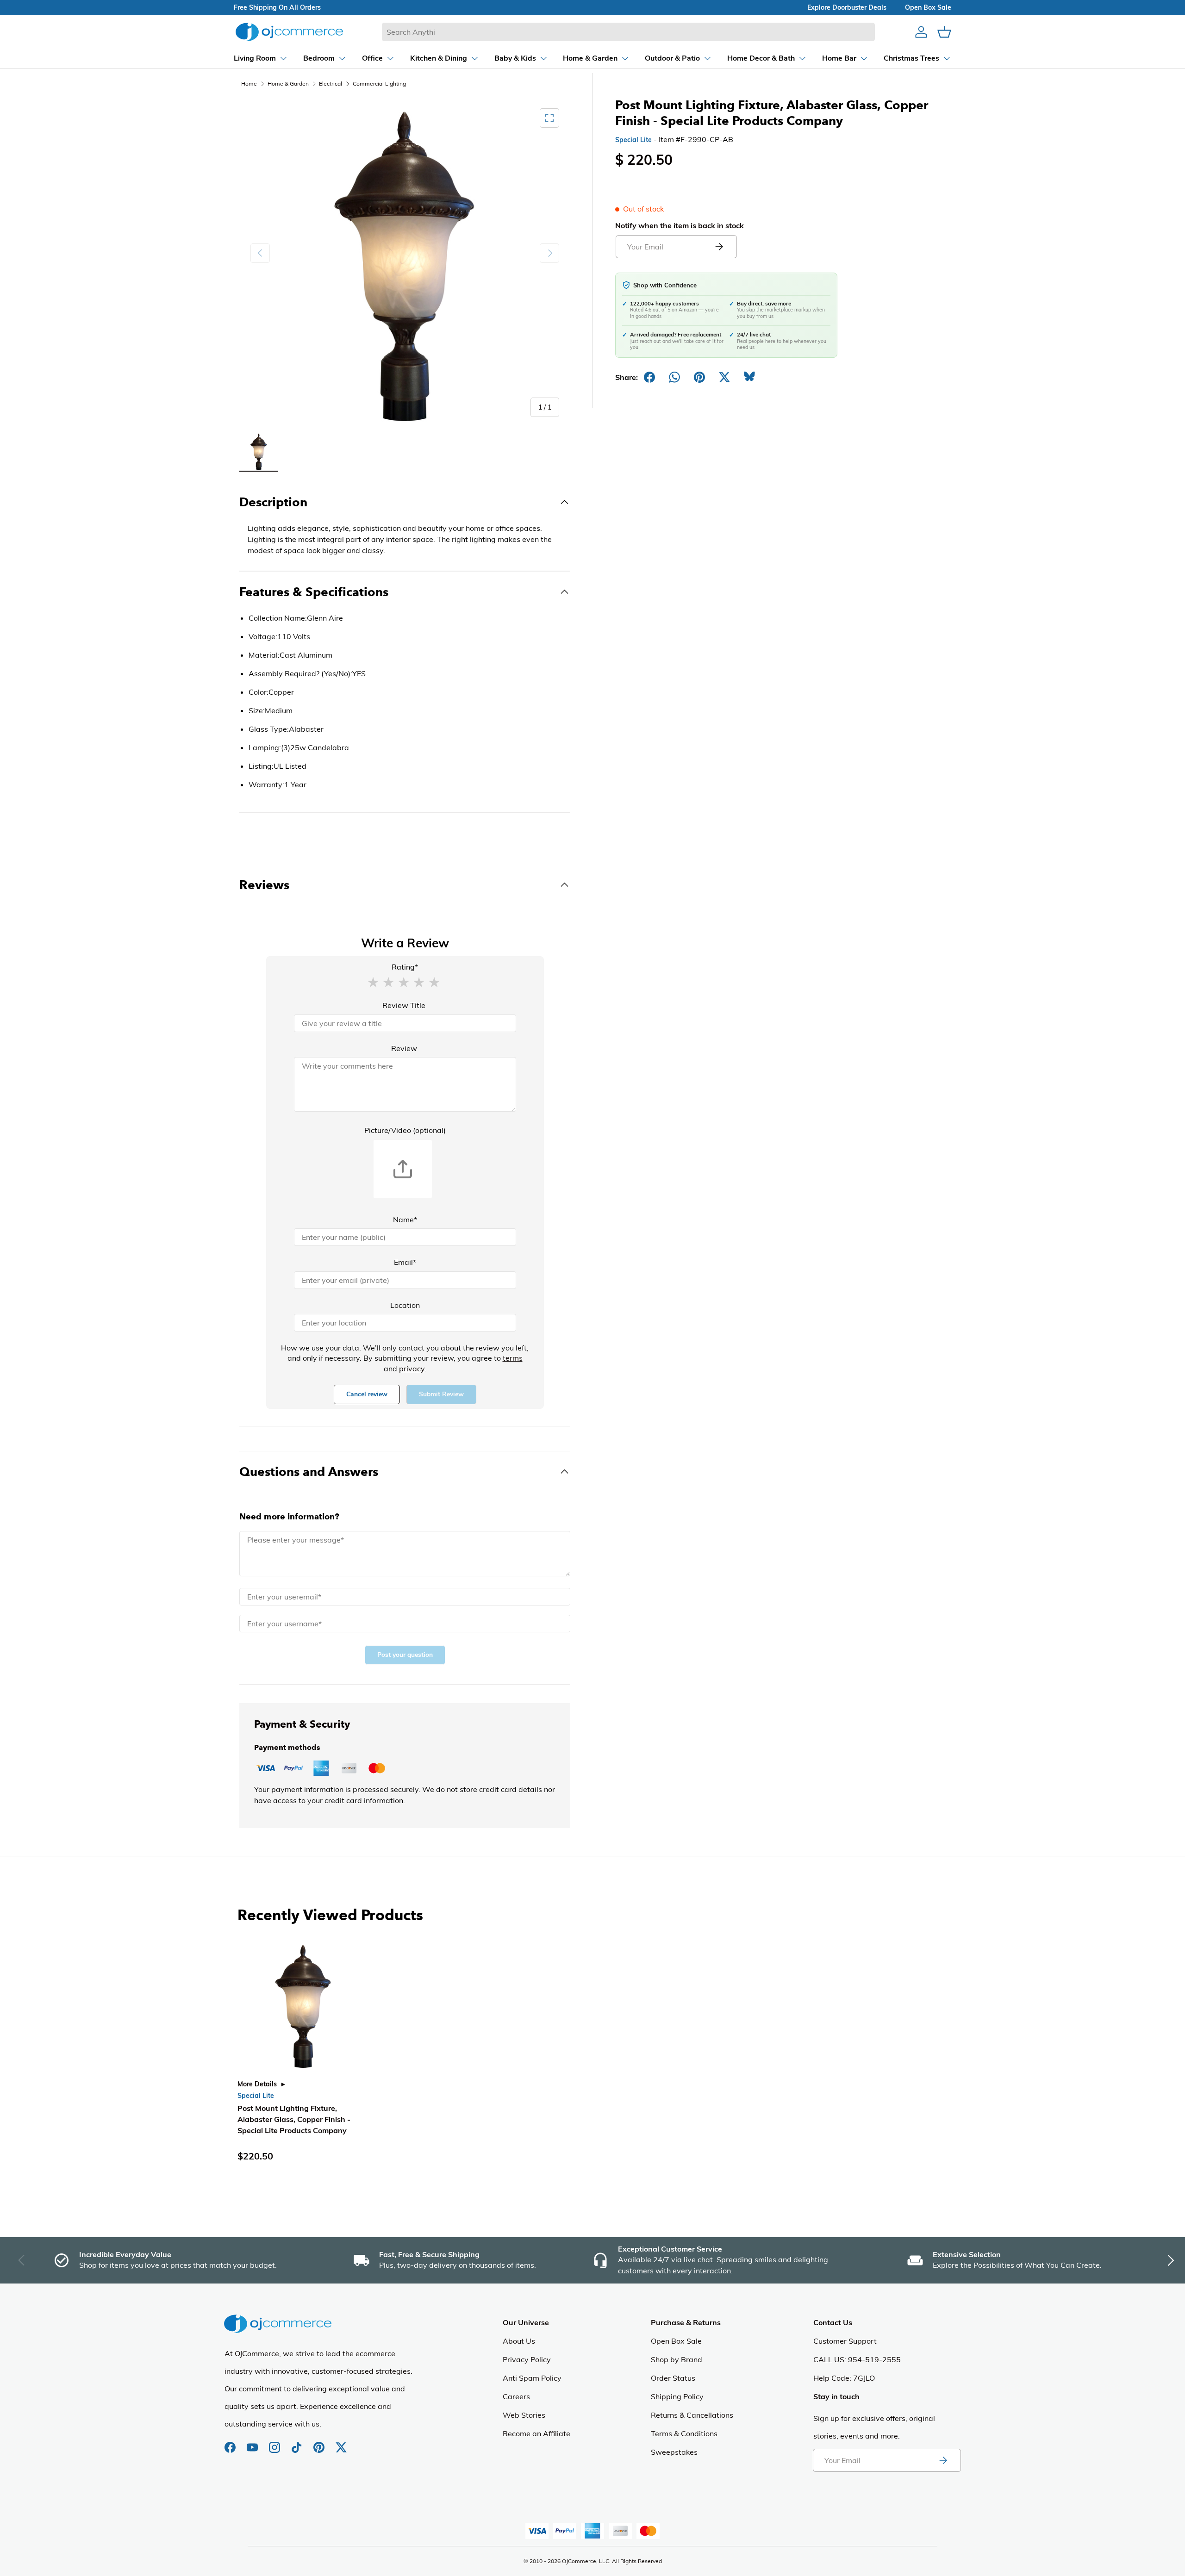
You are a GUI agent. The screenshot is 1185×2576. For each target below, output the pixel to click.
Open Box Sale (676, 2341)
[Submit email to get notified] (719, 247)
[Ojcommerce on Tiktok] (298, 2443)
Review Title (404, 1005)
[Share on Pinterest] (699, 377)
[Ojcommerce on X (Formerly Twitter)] (341, 2443)
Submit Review (441, 1394)
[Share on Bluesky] (749, 377)
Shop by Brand (677, 2359)
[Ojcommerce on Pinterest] (320, 2443)
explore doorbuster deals (847, 7)
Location (405, 1305)
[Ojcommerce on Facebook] (231, 2443)
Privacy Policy (527, 2359)
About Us (519, 2341)
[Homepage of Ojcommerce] (289, 32)
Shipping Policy (677, 2396)
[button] (373, 982)
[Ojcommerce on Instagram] (275, 2443)
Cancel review (367, 1394)
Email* (405, 1262)
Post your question (405, 1655)
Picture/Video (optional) (405, 1130)
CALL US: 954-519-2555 (857, 2359)
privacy (412, 1369)
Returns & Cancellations (692, 2415)
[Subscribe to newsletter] (943, 2460)
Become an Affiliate (536, 2433)
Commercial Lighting (379, 84)
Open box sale (928, 7)
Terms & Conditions (684, 2433)
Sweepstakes (674, 2452)
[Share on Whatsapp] (674, 377)
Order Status (673, 2378)
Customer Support (845, 2341)
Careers (516, 2396)
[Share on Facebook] (649, 377)
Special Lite (633, 140)
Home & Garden (288, 84)
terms (513, 1358)
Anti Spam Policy (532, 2378)
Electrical (331, 84)
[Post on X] (724, 377)
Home (249, 84)
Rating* (405, 967)
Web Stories (524, 2415)
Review (404, 1048)
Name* (405, 1220)
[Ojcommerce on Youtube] (253, 2443)
